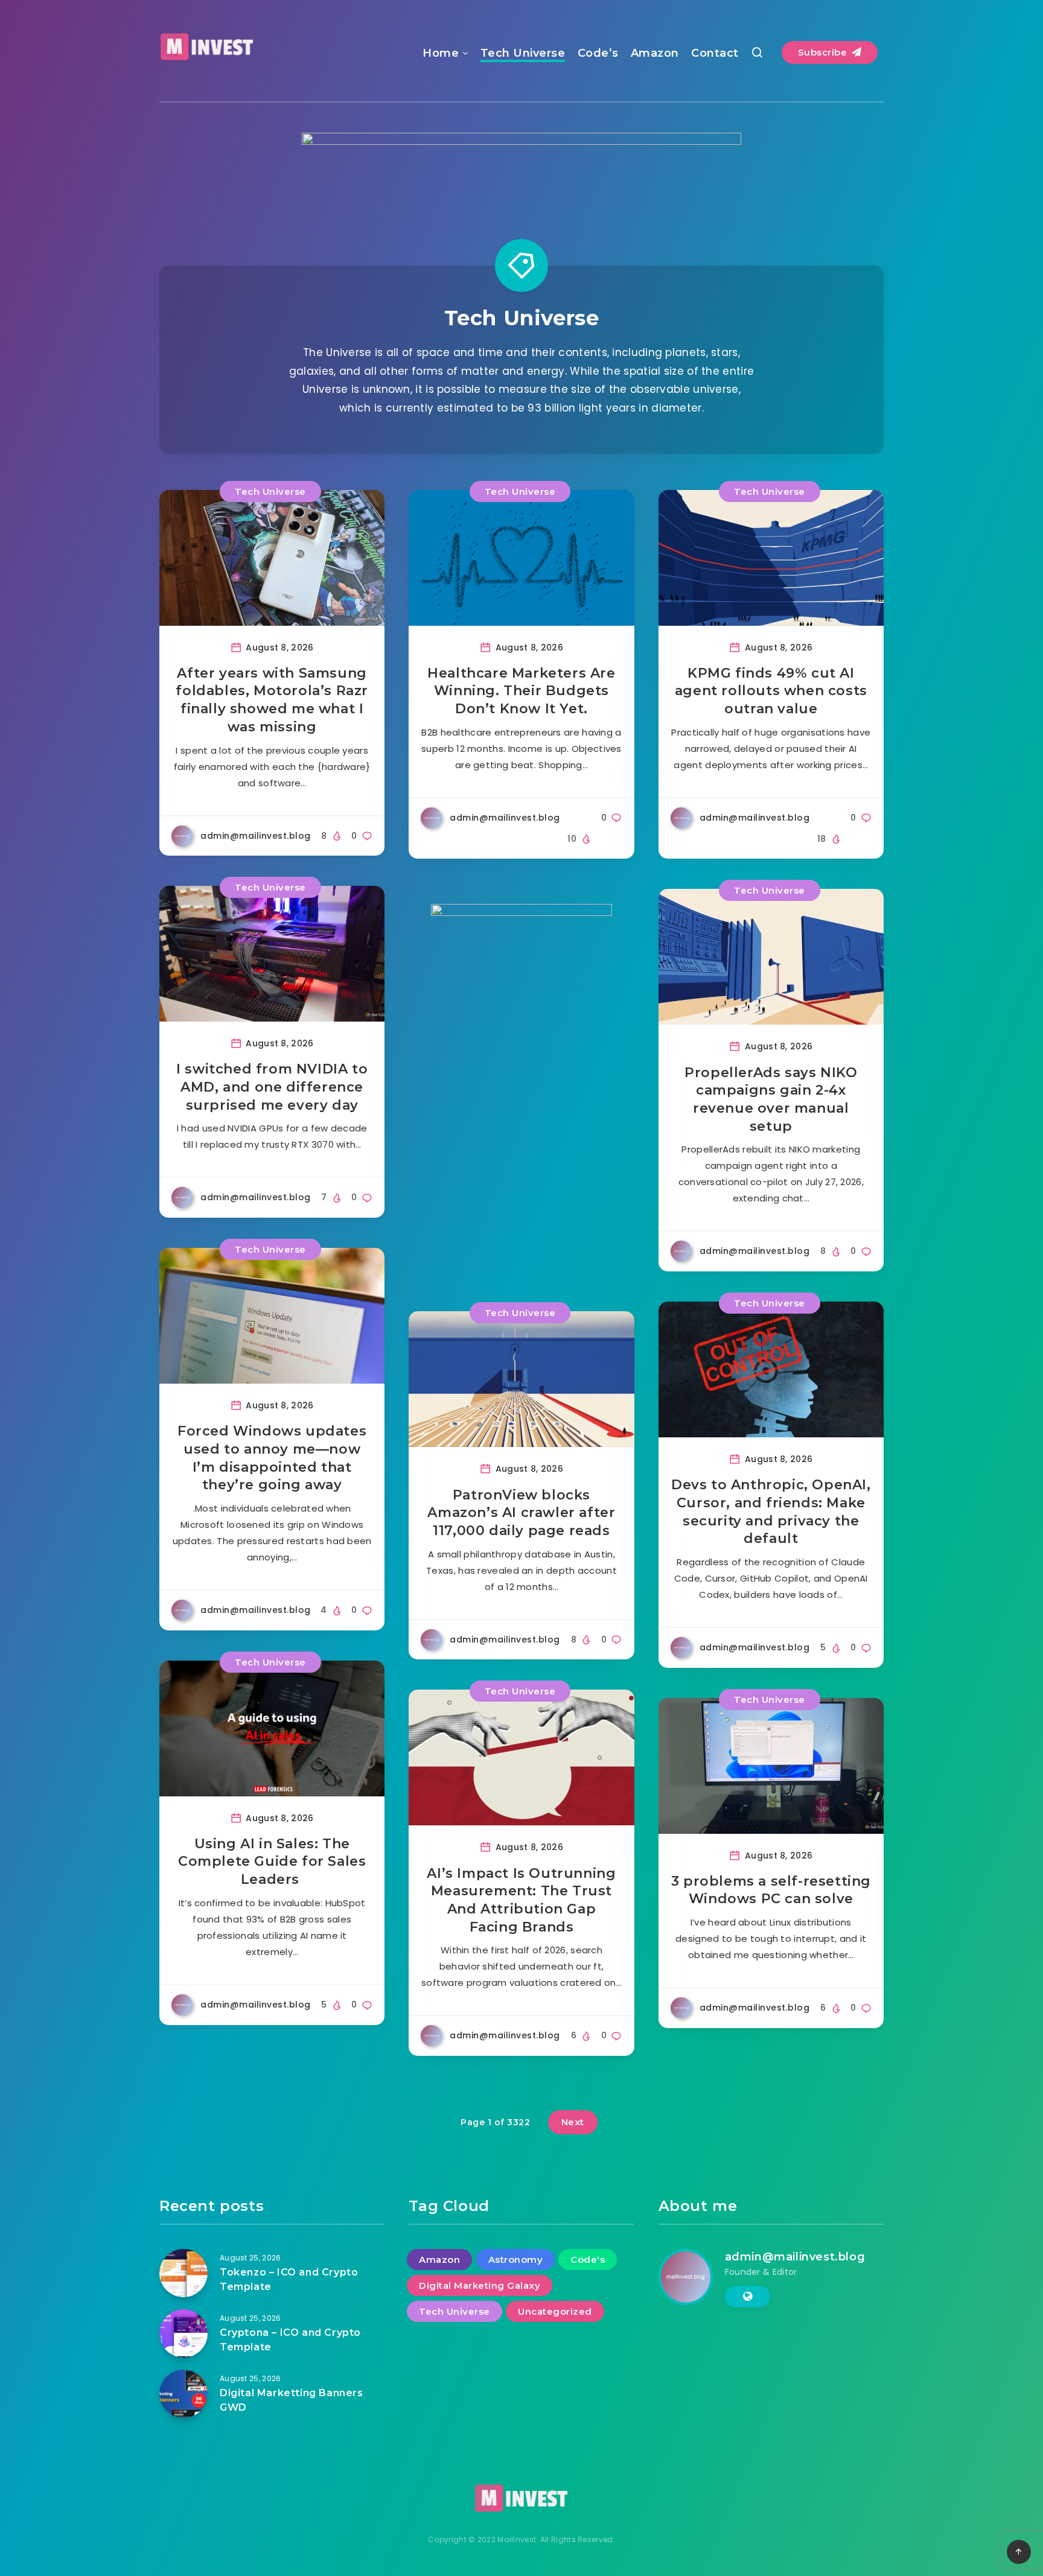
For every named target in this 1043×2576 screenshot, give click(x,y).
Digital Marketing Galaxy (480, 2285)
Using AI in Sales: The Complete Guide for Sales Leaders (272, 1862)
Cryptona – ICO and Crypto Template (290, 2339)
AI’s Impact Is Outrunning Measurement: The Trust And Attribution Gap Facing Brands (521, 1900)
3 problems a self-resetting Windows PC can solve (771, 1890)
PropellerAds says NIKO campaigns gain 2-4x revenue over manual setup (771, 1099)
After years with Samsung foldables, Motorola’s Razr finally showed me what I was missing (272, 700)
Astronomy (516, 2260)
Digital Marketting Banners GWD (292, 2400)
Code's (588, 2260)
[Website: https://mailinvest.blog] (748, 2297)
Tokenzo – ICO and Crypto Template (289, 2279)
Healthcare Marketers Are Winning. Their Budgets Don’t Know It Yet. (521, 691)
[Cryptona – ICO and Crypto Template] (183, 2333)
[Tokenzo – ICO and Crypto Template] (183, 2273)
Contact (715, 53)
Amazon (655, 53)
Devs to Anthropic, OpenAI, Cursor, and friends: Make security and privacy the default (771, 1512)
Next (573, 2122)
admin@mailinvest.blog (795, 2257)
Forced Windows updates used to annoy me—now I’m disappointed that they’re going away (272, 1458)
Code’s (598, 53)
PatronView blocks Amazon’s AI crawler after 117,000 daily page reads (521, 1513)
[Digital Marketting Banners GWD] (183, 2394)
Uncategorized (555, 2311)
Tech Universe (523, 53)
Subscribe (824, 52)
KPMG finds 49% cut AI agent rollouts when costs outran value (771, 691)
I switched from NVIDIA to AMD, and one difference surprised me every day (272, 1087)
